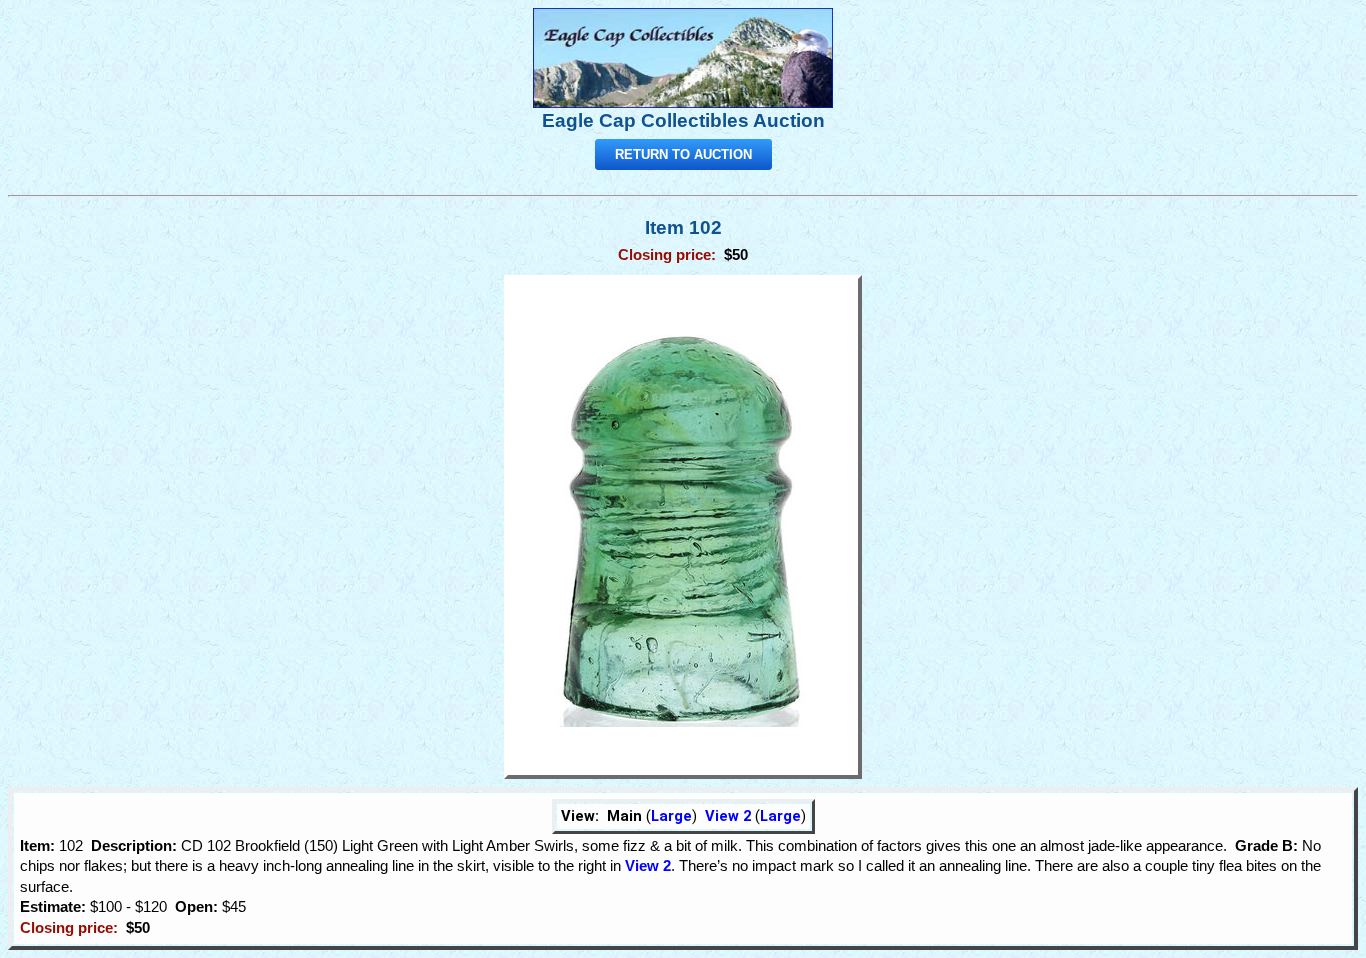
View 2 (728, 816)
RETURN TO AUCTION (683, 154)
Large (671, 816)
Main (624, 816)
